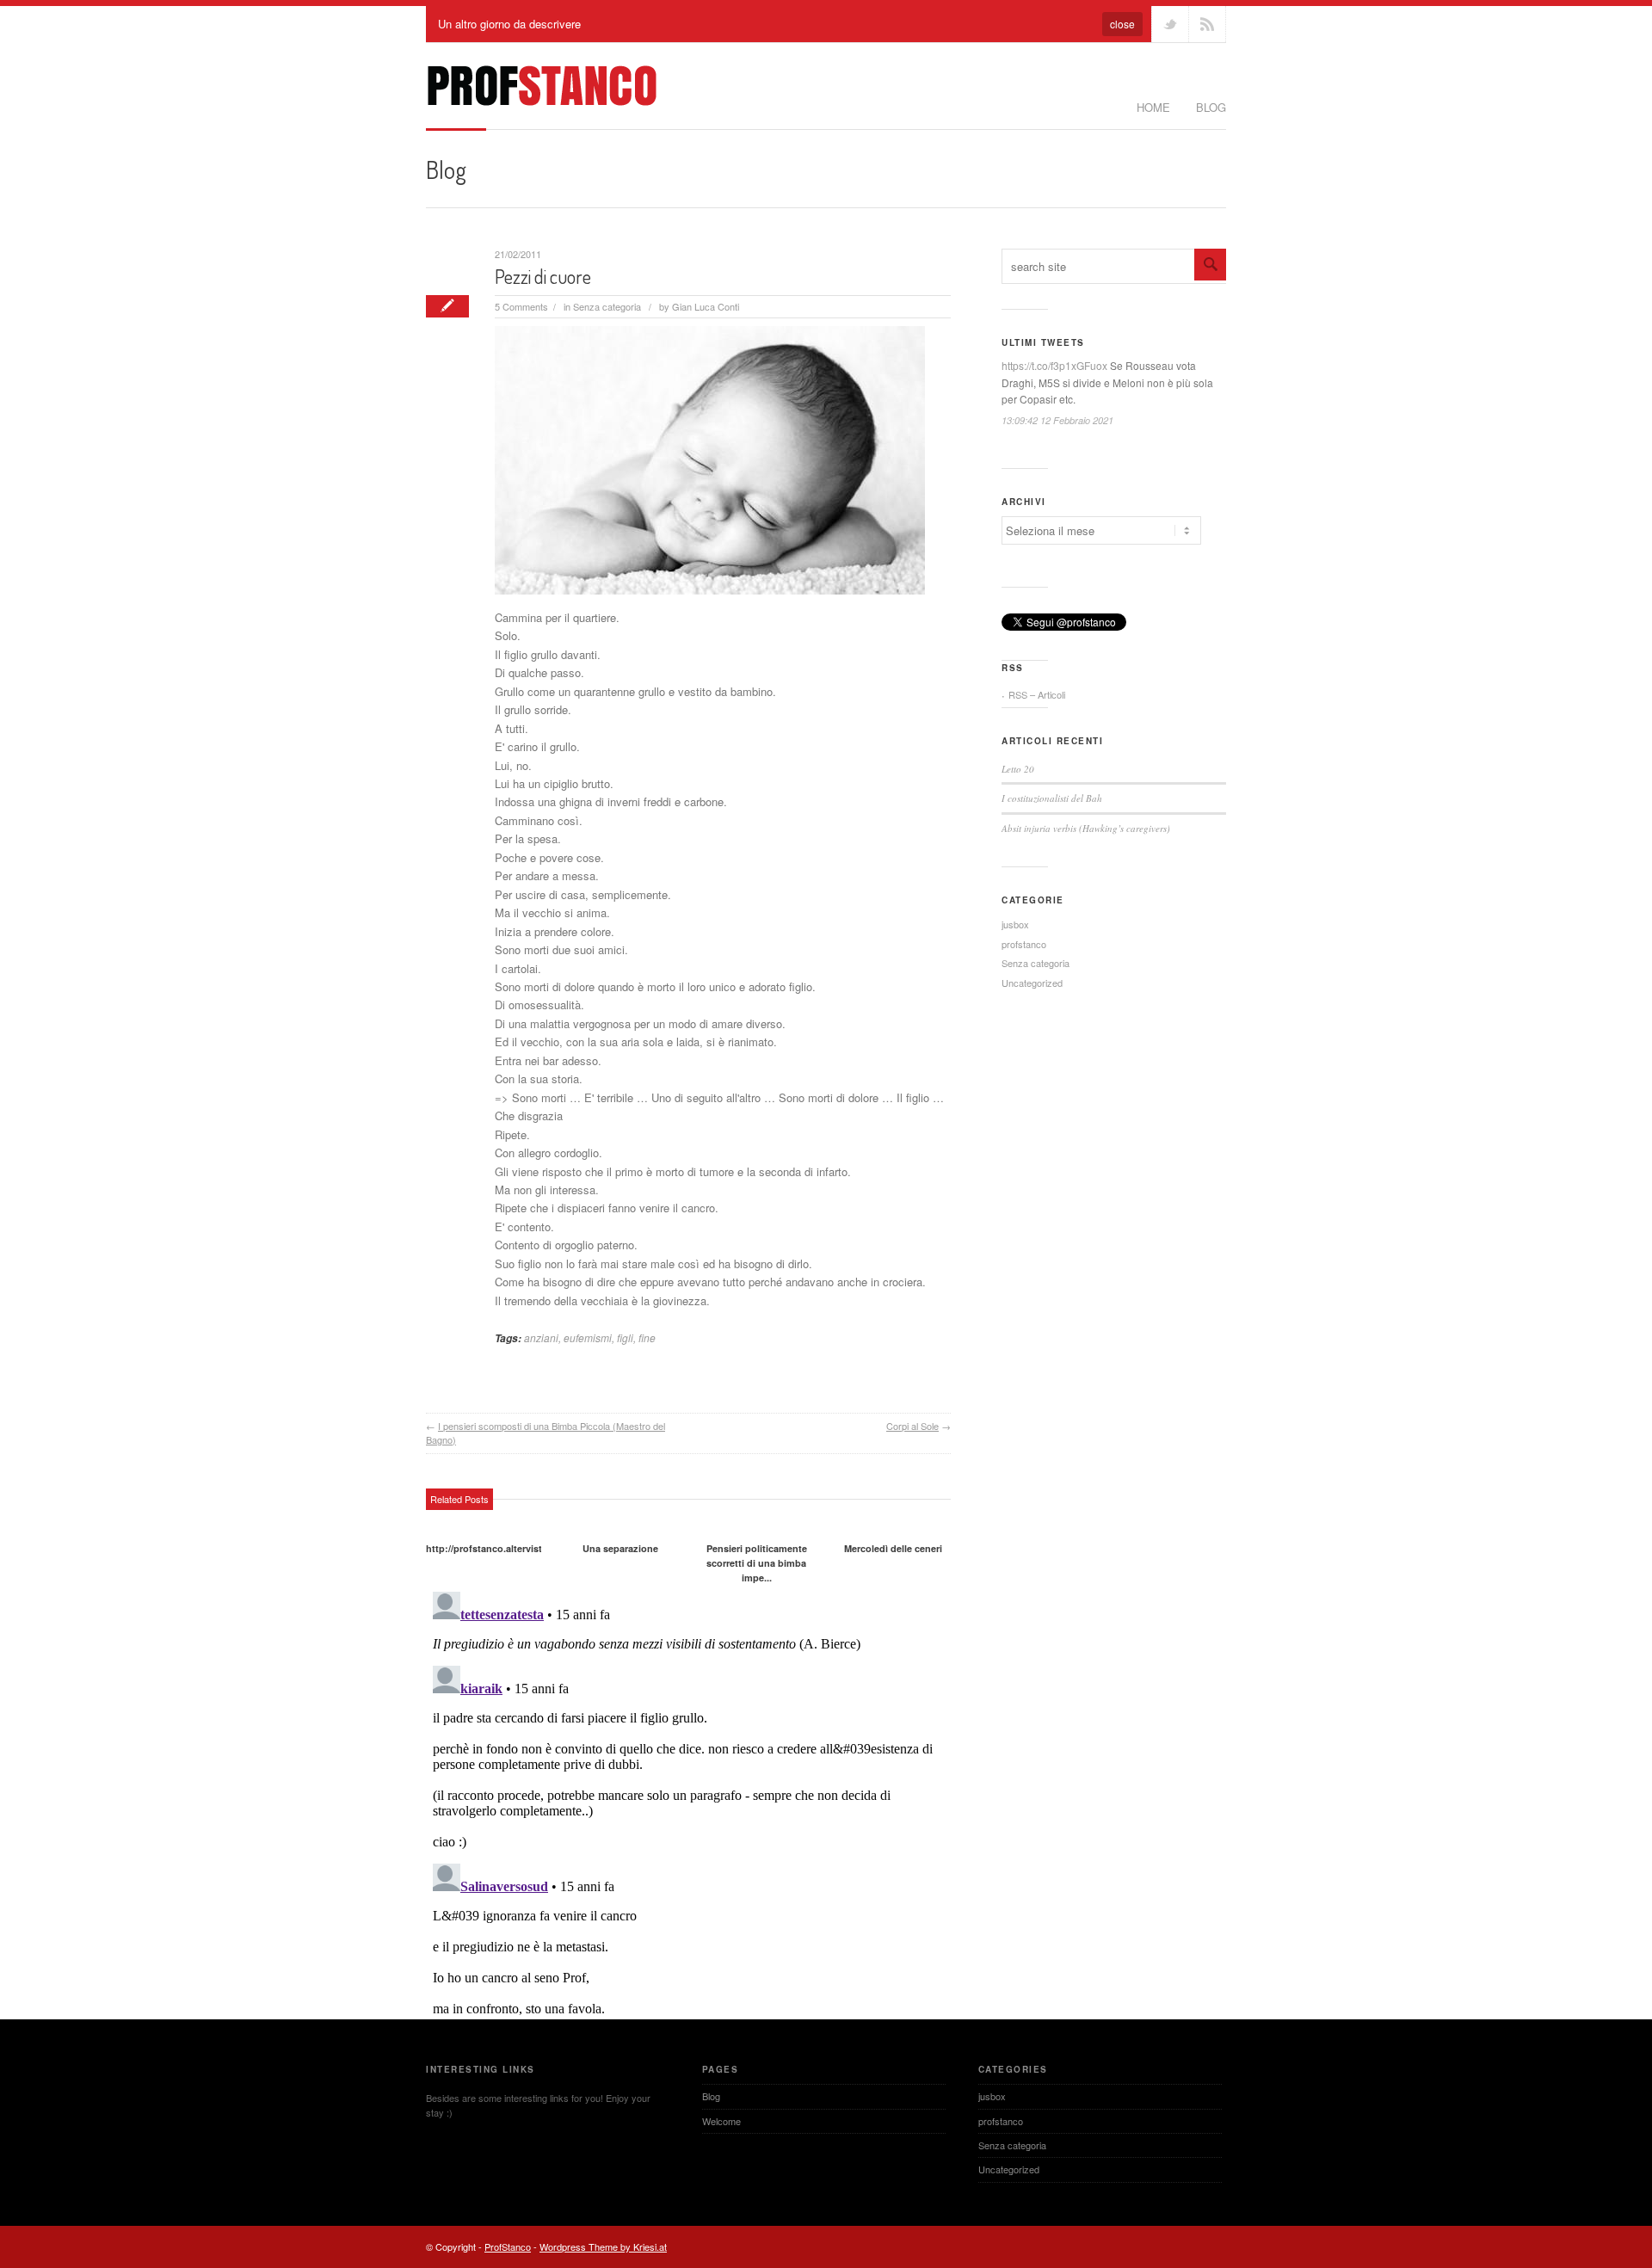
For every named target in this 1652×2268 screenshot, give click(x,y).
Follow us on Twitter (1170, 24)
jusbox (1015, 924)
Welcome (721, 2121)
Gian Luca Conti (706, 306)
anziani (541, 1337)
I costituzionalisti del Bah (1052, 798)
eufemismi (588, 1337)
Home (1153, 107)
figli (625, 1337)
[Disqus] (688, 1800)
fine (647, 1337)
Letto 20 (1018, 769)
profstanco (1024, 944)
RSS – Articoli (1037, 694)
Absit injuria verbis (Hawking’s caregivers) (1086, 828)
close (1122, 24)
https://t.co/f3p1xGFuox (1054, 365)
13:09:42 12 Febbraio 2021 (1057, 420)
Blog (1211, 107)
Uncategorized (1032, 983)
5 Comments (521, 306)
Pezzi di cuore (543, 276)
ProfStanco (508, 2246)
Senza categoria (607, 306)
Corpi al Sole (912, 1426)
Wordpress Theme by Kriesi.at (603, 2246)
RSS (1207, 24)
